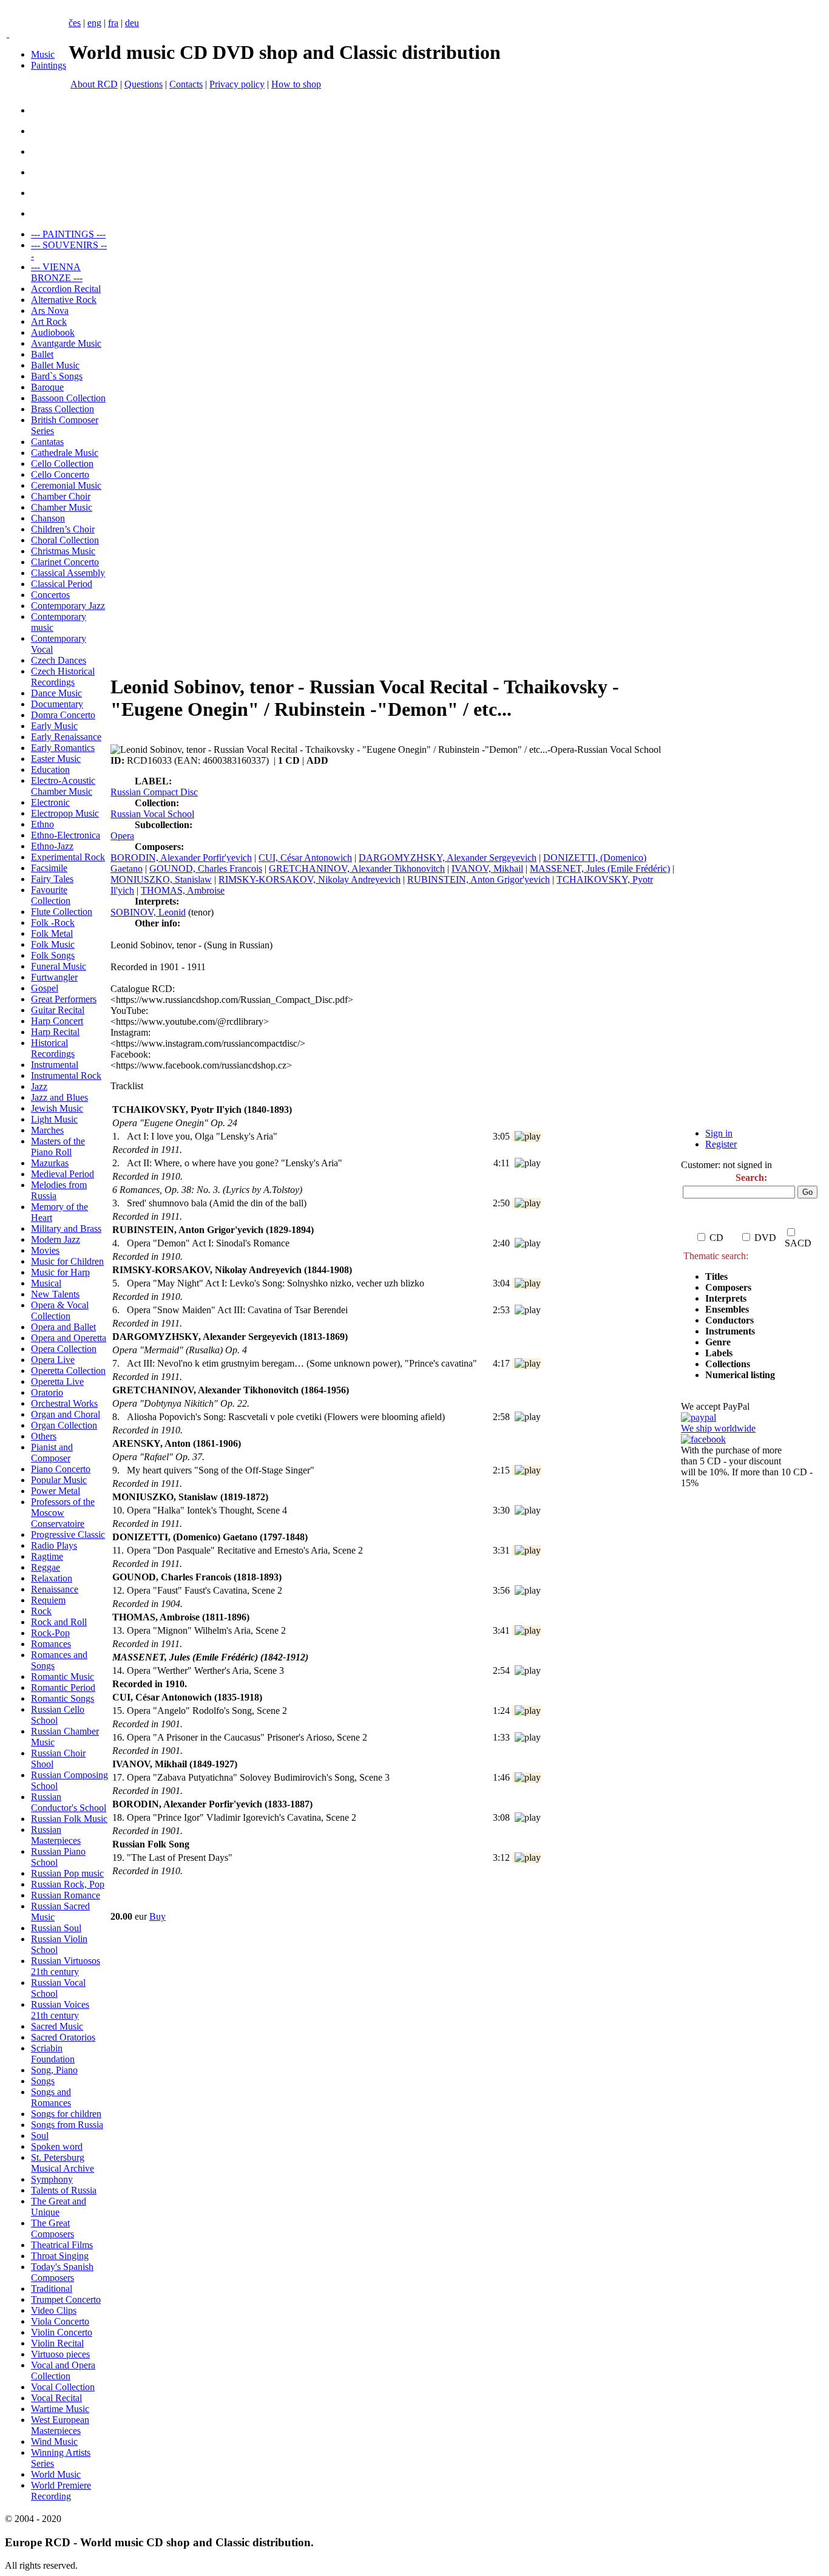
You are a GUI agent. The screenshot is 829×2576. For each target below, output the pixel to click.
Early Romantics (63, 748)
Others (44, 1436)
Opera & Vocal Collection (60, 1310)
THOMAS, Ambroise (183, 890)
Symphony (52, 2179)
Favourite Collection (51, 895)
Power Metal (56, 1491)
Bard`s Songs (57, 376)
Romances (51, 1644)
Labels (719, 1353)
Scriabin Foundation (53, 2054)
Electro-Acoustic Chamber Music (63, 786)
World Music (56, 2474)
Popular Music (59, 1480)
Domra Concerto (63, 715)
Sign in (719, 1133)
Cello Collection (62, 464)
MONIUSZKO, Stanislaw (161, 879)
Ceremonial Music (66, 485)
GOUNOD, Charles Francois (206, 868)
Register (721, 1144)
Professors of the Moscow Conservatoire (63, 1513)
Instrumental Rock (66, 1076)
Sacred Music (57, 2026)
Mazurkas (50, 1163)
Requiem (48, 1600)
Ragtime (47, 1556)
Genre (718, 1342)
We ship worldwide (718, 1428)
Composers (728, 1287)
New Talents (55, 1294)
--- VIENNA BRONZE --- (57, 272)
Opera (122, 836)
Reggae (46, 1567)
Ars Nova (50, 311)
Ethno (42, 824)
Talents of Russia (64, 2190)
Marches (47, 1130)
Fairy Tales (52, 879)
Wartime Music (60, 2409)
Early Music (54, 726)
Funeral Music (59, 966)
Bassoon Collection (68, 398)
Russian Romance (66, 1895)
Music (43, 54)
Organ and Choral (66, 1414)
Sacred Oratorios (63, 2037)
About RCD (94, 84)
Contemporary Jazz (68, 606)
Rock (41, 1611)
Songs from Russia (67, 2125)
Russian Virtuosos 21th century (66, 1966)
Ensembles (727, 1309)
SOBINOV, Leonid (148, 912)
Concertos (50, 595)
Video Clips (54, 2310)
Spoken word (57, 2146)
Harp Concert (57, 1021)
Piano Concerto (61, 1469)
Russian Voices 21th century (60, 2010)
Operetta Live (57, 1381)
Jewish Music (57, 1108)
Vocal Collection (63, 2387)
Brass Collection (63, 409)
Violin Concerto (62, 2332)
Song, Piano (54, 2070)
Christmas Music (63, 551)
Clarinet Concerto (65, 562)
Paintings (49, 65)
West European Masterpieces (60, 2425)
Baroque (47, 387)
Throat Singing (60, 2256)
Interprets (727, 1298)
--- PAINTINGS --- (68, 234)
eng (94, 23)
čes (75, 23)
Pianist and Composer (52, 1453)
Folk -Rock (53, 923)
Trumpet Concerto (66, 2299)
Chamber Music (62, 507)
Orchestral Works (64, 1403)
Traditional (52, 2289)
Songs (43, 2081)
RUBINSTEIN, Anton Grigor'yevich (479, 879)
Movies (45, 1250)
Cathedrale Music (65, 453)
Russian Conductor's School (69, 1802)
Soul (40, 2136)
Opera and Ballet (63, 1327)
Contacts (186, 84)
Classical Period (62, 584)
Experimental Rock (68, 857)
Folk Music (53, 944)
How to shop (296, 84)
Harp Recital (55, 1032)
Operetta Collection (68, 1371)
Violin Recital (57, 2343)
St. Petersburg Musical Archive (63, 2163)
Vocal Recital (56, 2398)
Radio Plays (54, 1545)
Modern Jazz (56, 1239)
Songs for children (66, 2114)
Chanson (48, 518)
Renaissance (55, 1589)
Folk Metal (52, 933)
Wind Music (54, 2442)
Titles (716, 1276)
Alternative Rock (64, 300)
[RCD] (8, 34)
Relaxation (52, 1578)
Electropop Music (65, 813)
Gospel (45, 988)
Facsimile (49, 868)
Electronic (50, 802)
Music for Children (67, 1261)
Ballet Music (55, 365)
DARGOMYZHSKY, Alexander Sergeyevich (448, 858)
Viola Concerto (60, 2321)
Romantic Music (63, 1677)
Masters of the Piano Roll (58, 1147)
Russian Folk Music (69, 1819)
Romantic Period (63, 1687)
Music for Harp (60, 1272)
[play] (528, 1137)
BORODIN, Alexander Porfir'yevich (181, 858)
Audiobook (53, 332)
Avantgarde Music (66, 343)
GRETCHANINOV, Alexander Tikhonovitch (357, 868)
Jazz (39, 1086)
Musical (46, 1283)
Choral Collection (65, 540)
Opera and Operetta (69, 1338)
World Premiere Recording (61, 2491)
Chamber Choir (61, 496)
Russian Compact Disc (154, 792)
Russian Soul (56, 1928)
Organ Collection (64, 1425)
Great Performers (64, 999)
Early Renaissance (66, 737)
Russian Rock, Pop (68, 1884)
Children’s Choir (63, 529)
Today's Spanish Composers (62, 2272)
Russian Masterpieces (56, 1835)
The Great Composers (52, 2228)
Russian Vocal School (152, 814)
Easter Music (56, 759)
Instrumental (55, 1065)
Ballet (42, 354)
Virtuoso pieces (60, 2354)
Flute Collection (62, 912)
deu (132, 23)
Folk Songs (53, 955)
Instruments (730, 1331)
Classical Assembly (68, 573)
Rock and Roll (59, 1622)
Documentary (57, 704)
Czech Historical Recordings (63, 677)
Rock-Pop (50, 1633)
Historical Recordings (53, 1048)
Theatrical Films (62, 2245)
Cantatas (47, 442)
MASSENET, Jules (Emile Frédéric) (600, 868)
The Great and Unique (59, 2207)
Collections (728, 1364)
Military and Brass (66, 1229)
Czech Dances (59, 660)
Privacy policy (237, 84)
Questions (144, 84)
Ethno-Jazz (52, 846)
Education (50, 770)
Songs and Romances (51, 2097)
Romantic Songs (63, 1698)
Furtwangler (54, 977)
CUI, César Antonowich (305, 858)
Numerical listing (740, 1375)
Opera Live (53, 1360)
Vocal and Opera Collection (63, 2370)
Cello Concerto (60, 474)
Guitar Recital (58, 1010)
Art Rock (49, 321)
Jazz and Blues (59, 1097)
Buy (157, 1916)
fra (113, 23)
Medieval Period (63, 1174)
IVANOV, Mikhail (487, 868)
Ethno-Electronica (66, 835)
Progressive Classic (68, 1534)
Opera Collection (64, 1349)
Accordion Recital (66, 289)
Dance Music (56, 693)
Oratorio (47, 1392)
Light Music (54, 1119)
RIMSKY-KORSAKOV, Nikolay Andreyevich (310, 879)
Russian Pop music (67, 1873)
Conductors (729, 1320)
